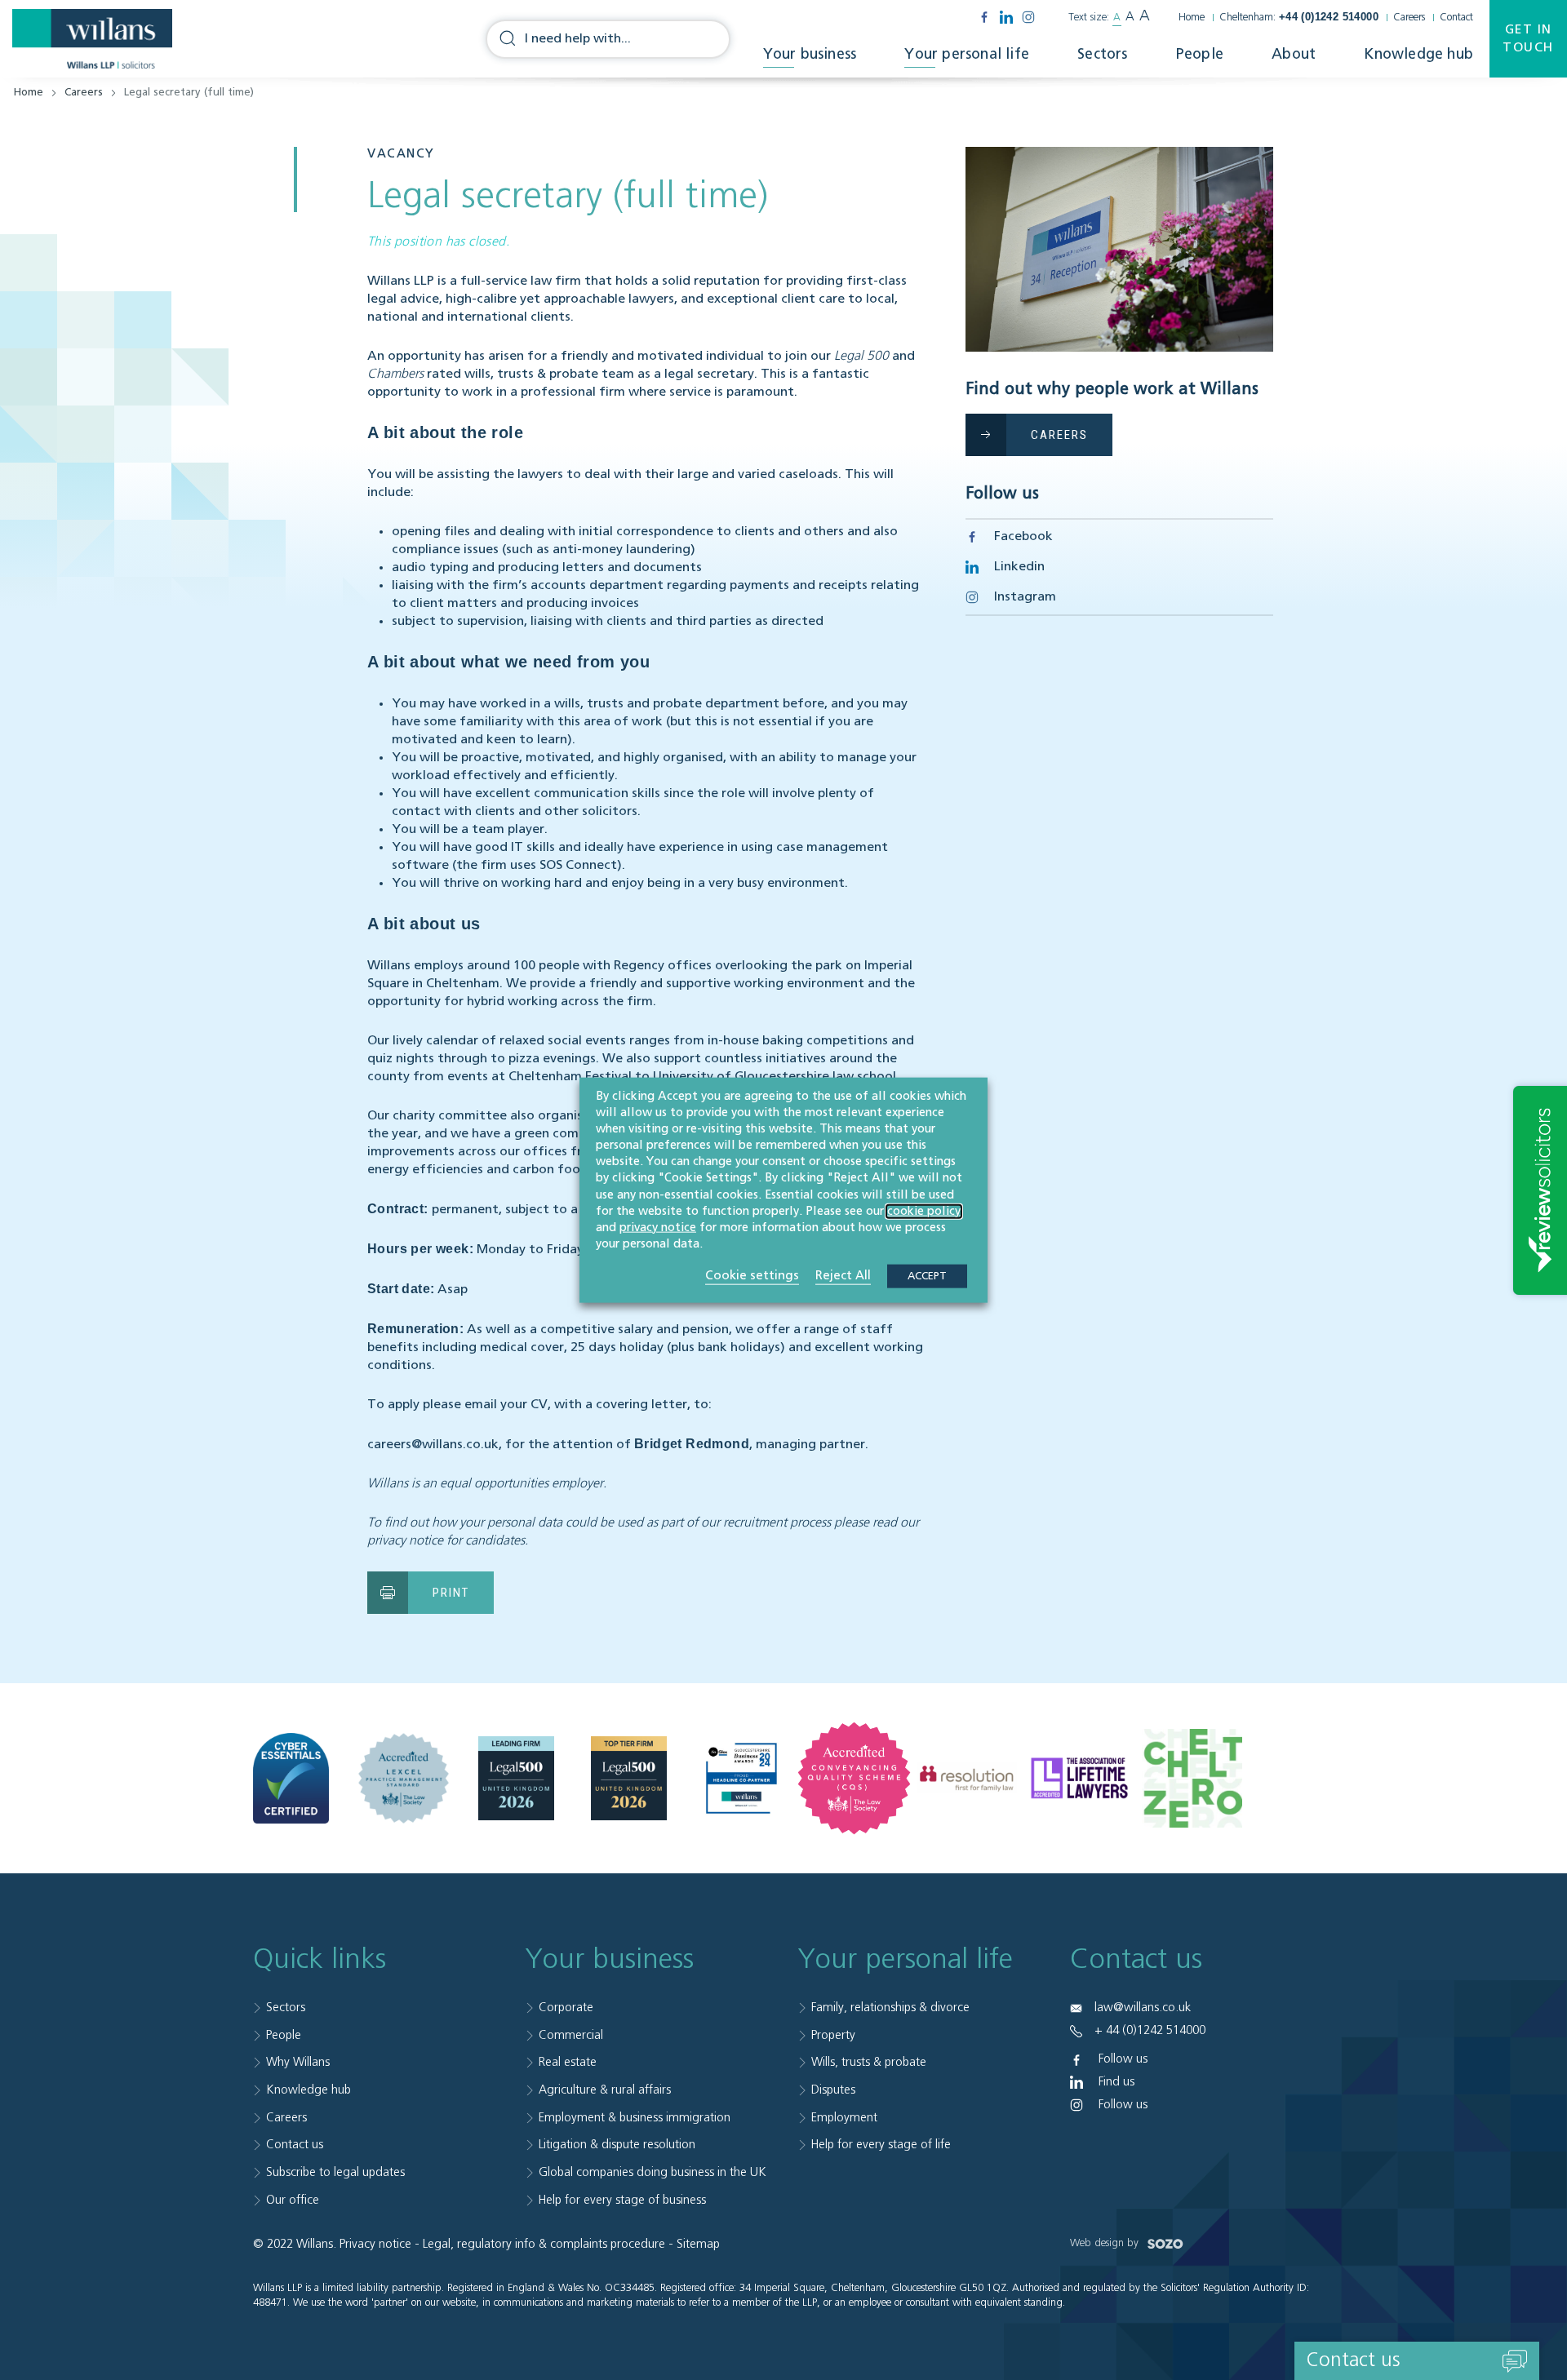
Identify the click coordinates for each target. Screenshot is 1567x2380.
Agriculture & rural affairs (605, 2090)
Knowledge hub (1418, 55)
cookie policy (924, 1211)
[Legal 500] (516, 1779)
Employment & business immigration (635, 2118)
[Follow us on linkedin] (1006, 17)
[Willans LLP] (92, 39)
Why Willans (298, 2062)
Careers (1409, 18)
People (1200, 55)
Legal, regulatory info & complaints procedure (544, 2244)
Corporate (566, 2008)
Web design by (1106, 2243)
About (1294, 55)
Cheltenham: (1299, 18)
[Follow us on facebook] (984, 17)
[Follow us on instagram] (1028, 17)
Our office (293, 2200)
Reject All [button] (843, 1276)
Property (833, 2035)
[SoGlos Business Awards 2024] (741, 1778)
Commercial (571, 2035)
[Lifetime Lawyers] (1079, 1779)
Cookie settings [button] (752, 1276)
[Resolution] (967, 1778)
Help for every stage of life (881, 2145)
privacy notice (658, 1228)
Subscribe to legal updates (335, 2172)
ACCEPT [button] (927, 1276)
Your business (810, 55)
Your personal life (967, 55)
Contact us (295, 2145)
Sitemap (698, 2244)
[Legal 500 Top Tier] (629, 1779)
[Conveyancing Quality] (854, 1778)
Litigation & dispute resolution (617, 2145)
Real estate (568, 2062)
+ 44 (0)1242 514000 (1150, 2030)
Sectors (1102, 55)
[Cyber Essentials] (291, 1779)
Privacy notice (375, 2244)
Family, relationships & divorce (890, 2008)
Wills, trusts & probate (869, 2062)
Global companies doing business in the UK (653, 2172)
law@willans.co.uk (1143, 2008)
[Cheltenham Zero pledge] (1192, 1779)
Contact (1456, 18)
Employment (844, 2118)
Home (1192, 18)
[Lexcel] (404, 1778)
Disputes (833, 2090)
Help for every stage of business (622, 2200)
